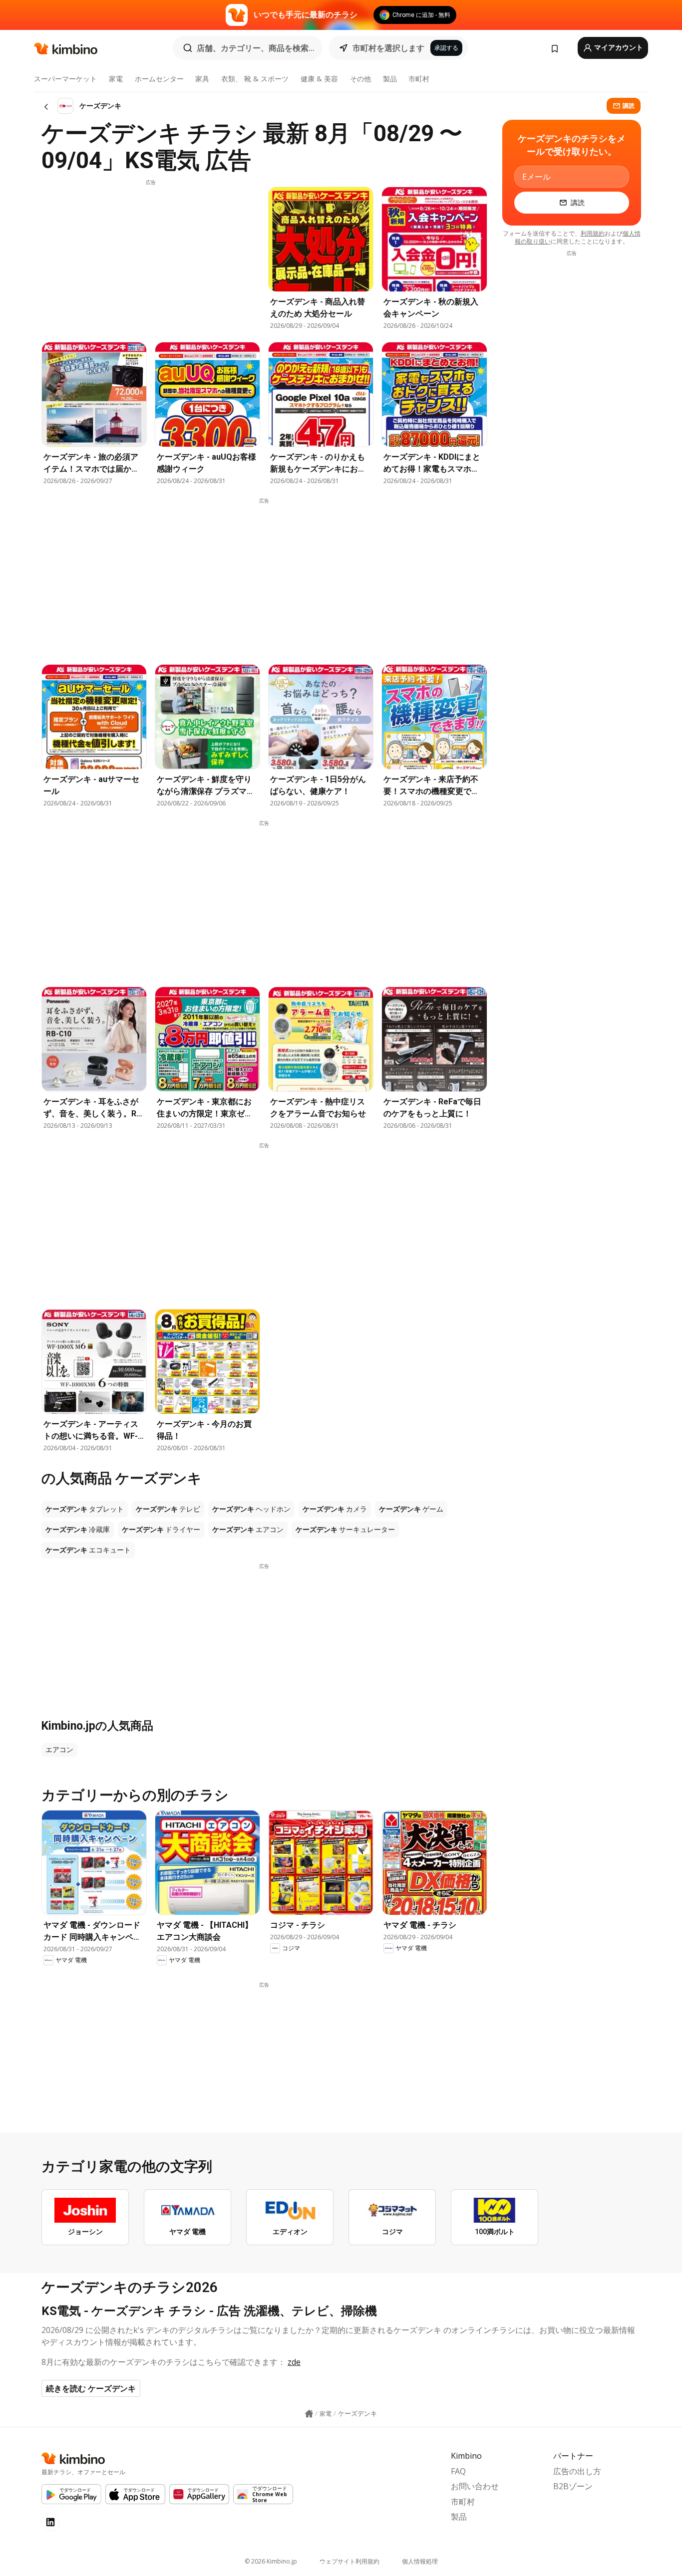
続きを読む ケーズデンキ (91, 2388)
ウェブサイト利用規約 (349, 2561)
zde (294, 2362)
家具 (202, 79)
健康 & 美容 (319, 79)
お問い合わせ (475, 2486)
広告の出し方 (577, 2471)
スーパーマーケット (65, 79)
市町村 (419, 79)
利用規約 (593, 233)
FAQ (458, 2471)
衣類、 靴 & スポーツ (255, 79)
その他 (360, 79)
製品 (390, 79)
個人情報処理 (420, 2561)
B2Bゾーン (573, 2486)
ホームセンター (159, 79)
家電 (116, 79)
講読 (629, 106)
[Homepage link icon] (309, 2414)
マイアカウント (618, 47)
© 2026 (271, 2561)
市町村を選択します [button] (388, 48)
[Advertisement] (151, 256)
